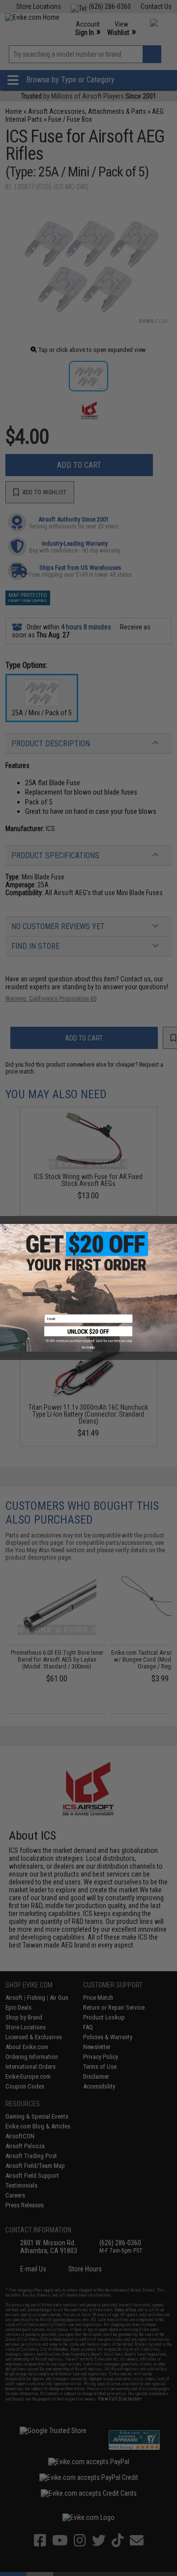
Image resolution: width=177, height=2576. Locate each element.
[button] (88, 1335)
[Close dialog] (5, 1230)
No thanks (88, 1348)
